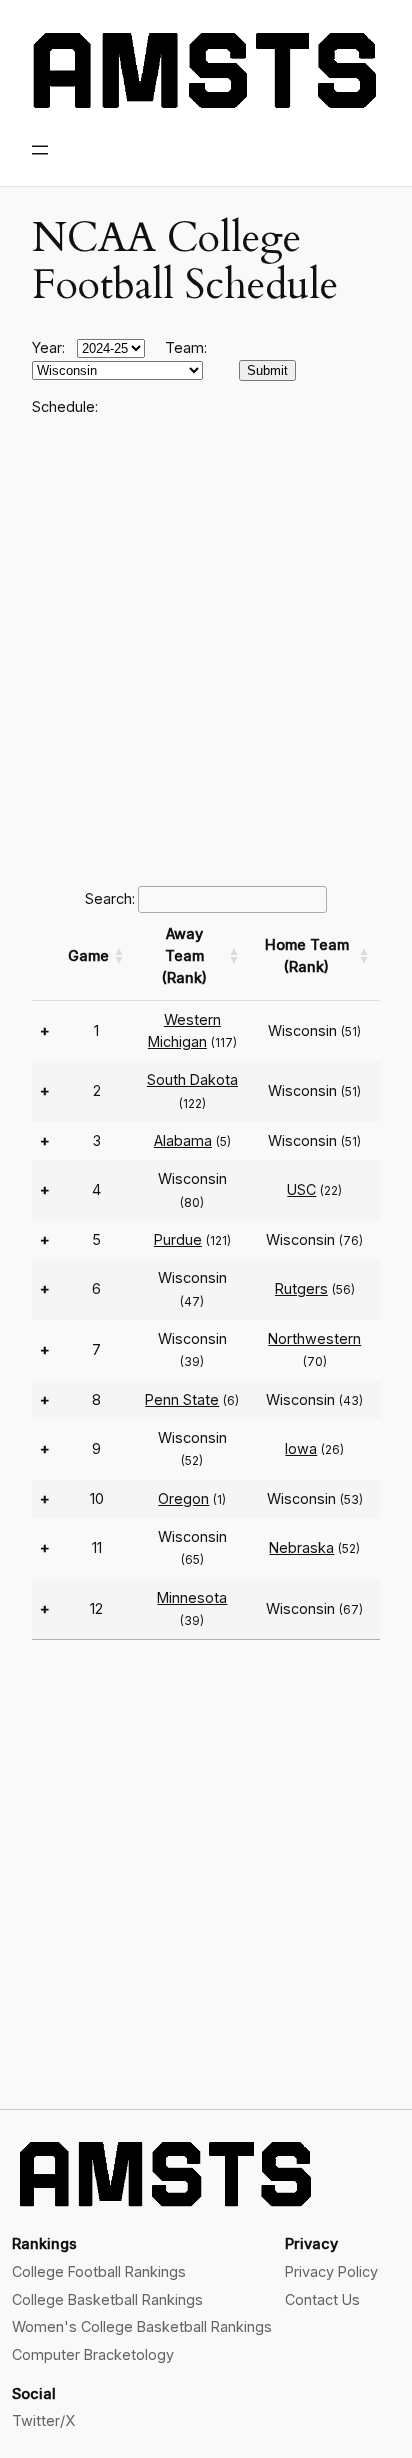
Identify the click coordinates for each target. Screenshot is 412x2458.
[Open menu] (40, 150)
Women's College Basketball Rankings (142, 2326)
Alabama (183, 1140)
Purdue (178, 1239)
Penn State (182, 1399)
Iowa (301, 1448)
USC (301, 1189)
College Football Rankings (99, 2271)
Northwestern (314, 1338)
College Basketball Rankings (107, 2299)
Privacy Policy (331, 2271)
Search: (110, 898)
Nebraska (301, 1547)
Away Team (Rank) (184, 956)
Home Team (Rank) (307, 955)
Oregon (183, 1498)
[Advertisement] (206, 648)
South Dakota (192, 1079)
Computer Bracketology (93, 2354)
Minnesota (192, 1597)
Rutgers (301, 1288)
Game (88, 955)
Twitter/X (43, 2420)
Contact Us (322, 2299)
